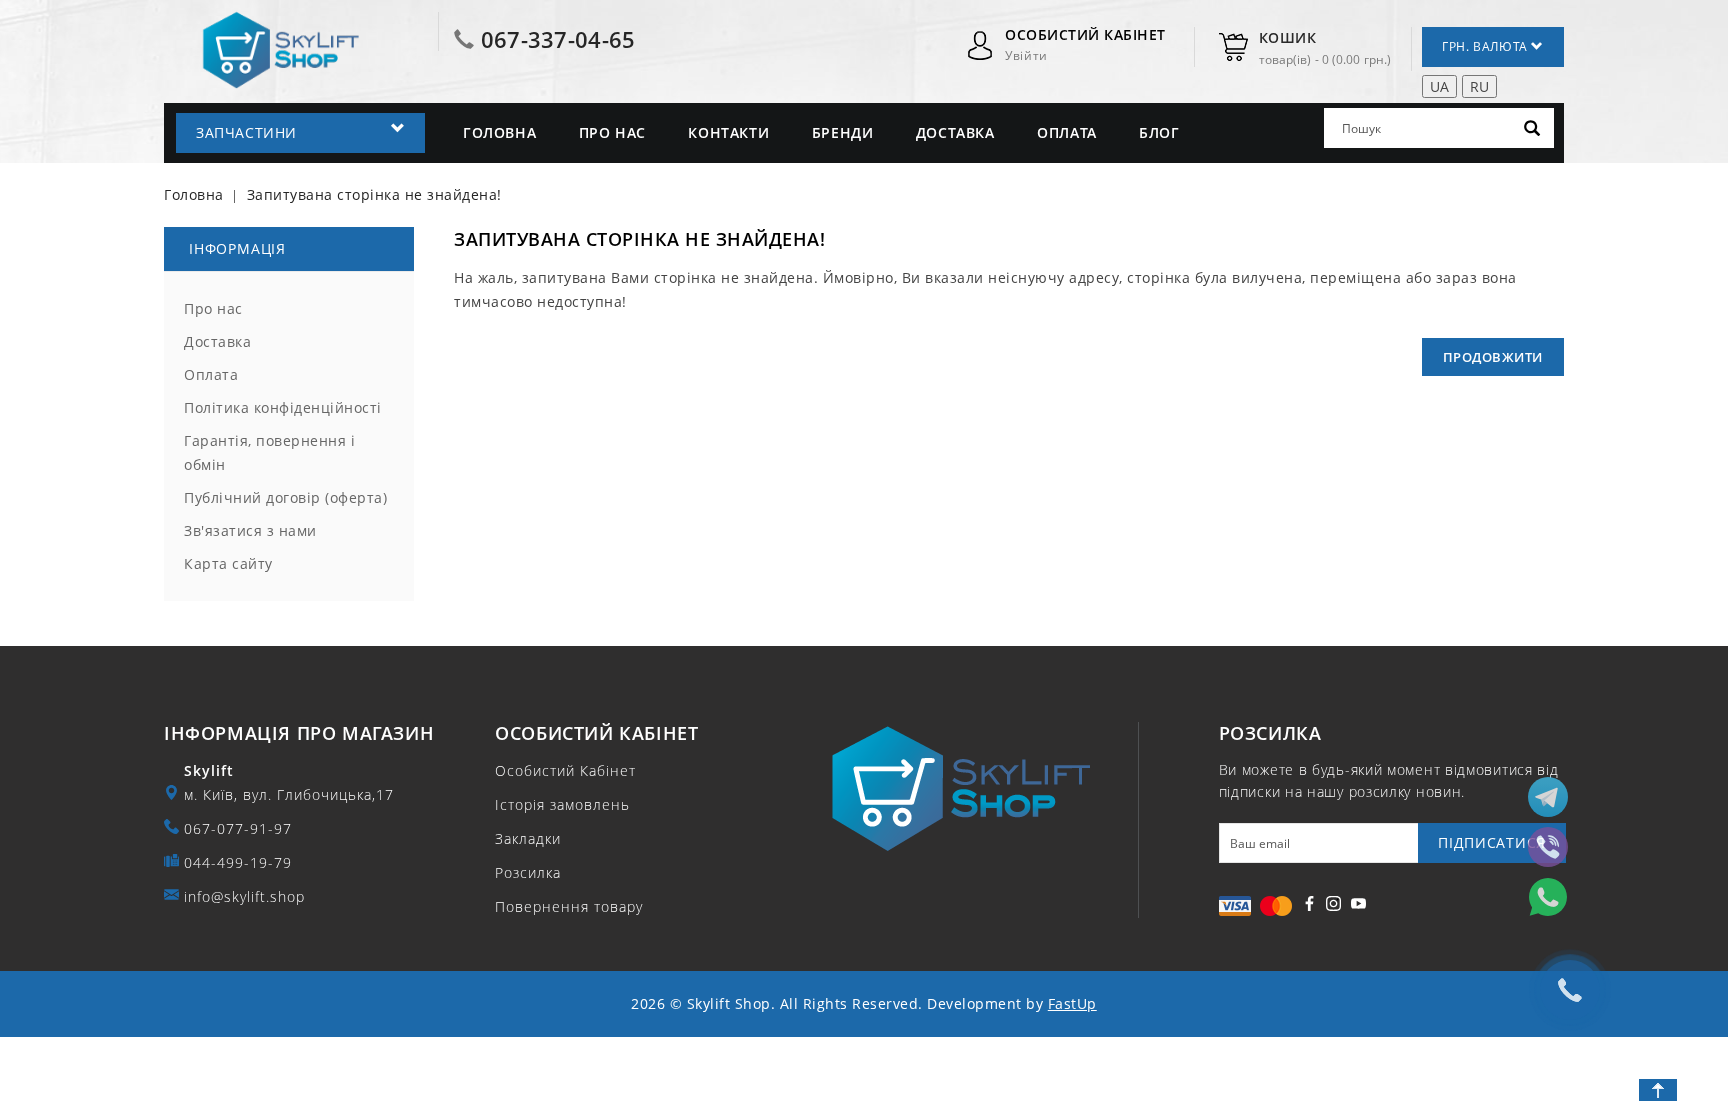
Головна (499, 132)
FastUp (1072, 1003)
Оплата (1067, 132)
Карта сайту (228, 563)
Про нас (612, 132)
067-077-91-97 (238, 828)
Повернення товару (569, 906)
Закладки (528, 838)
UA (1439, 86)
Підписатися (1492, 842)
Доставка (955, 132)
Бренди (843, 132)
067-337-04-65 (558, 39)
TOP (1658, 1090)
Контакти (728, 132)
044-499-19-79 (238, 862)
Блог (1159, 132)
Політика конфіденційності (283, 407)
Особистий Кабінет (565, 770)
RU (1479, 86)
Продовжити (1493, 357)
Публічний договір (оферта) (285, 497)
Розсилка (528, 872)
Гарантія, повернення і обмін (269, 452)
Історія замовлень (562, 804)
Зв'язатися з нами (250, 530)
